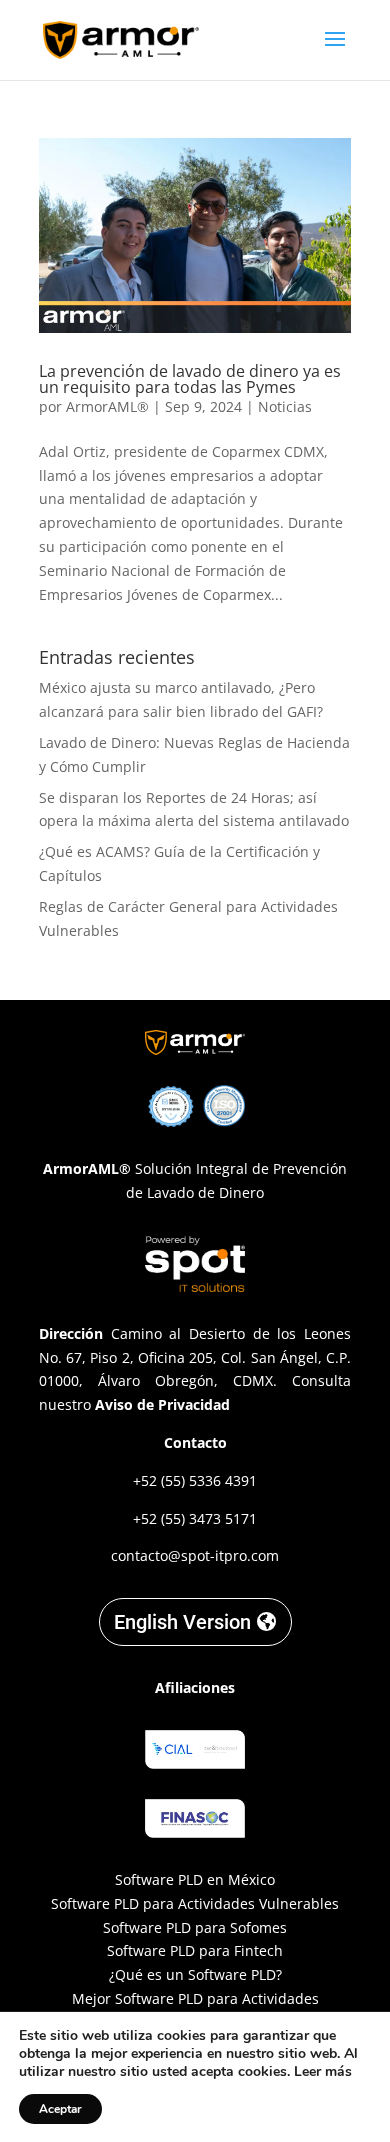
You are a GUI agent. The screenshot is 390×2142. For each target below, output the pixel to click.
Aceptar (60, 2109)
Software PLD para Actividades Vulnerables (195, 1903)
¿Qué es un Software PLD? (195, 1974)
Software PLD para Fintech (195, 1950)
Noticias (285, 406)
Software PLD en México (195, 1879)
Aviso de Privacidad (162, 1404)
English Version (182, 1622)
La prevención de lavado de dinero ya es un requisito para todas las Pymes (190, 379)
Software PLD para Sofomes (195, 1927)
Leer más (323, 2071)
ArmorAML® (107, 406)
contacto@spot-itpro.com (195, 1555)
